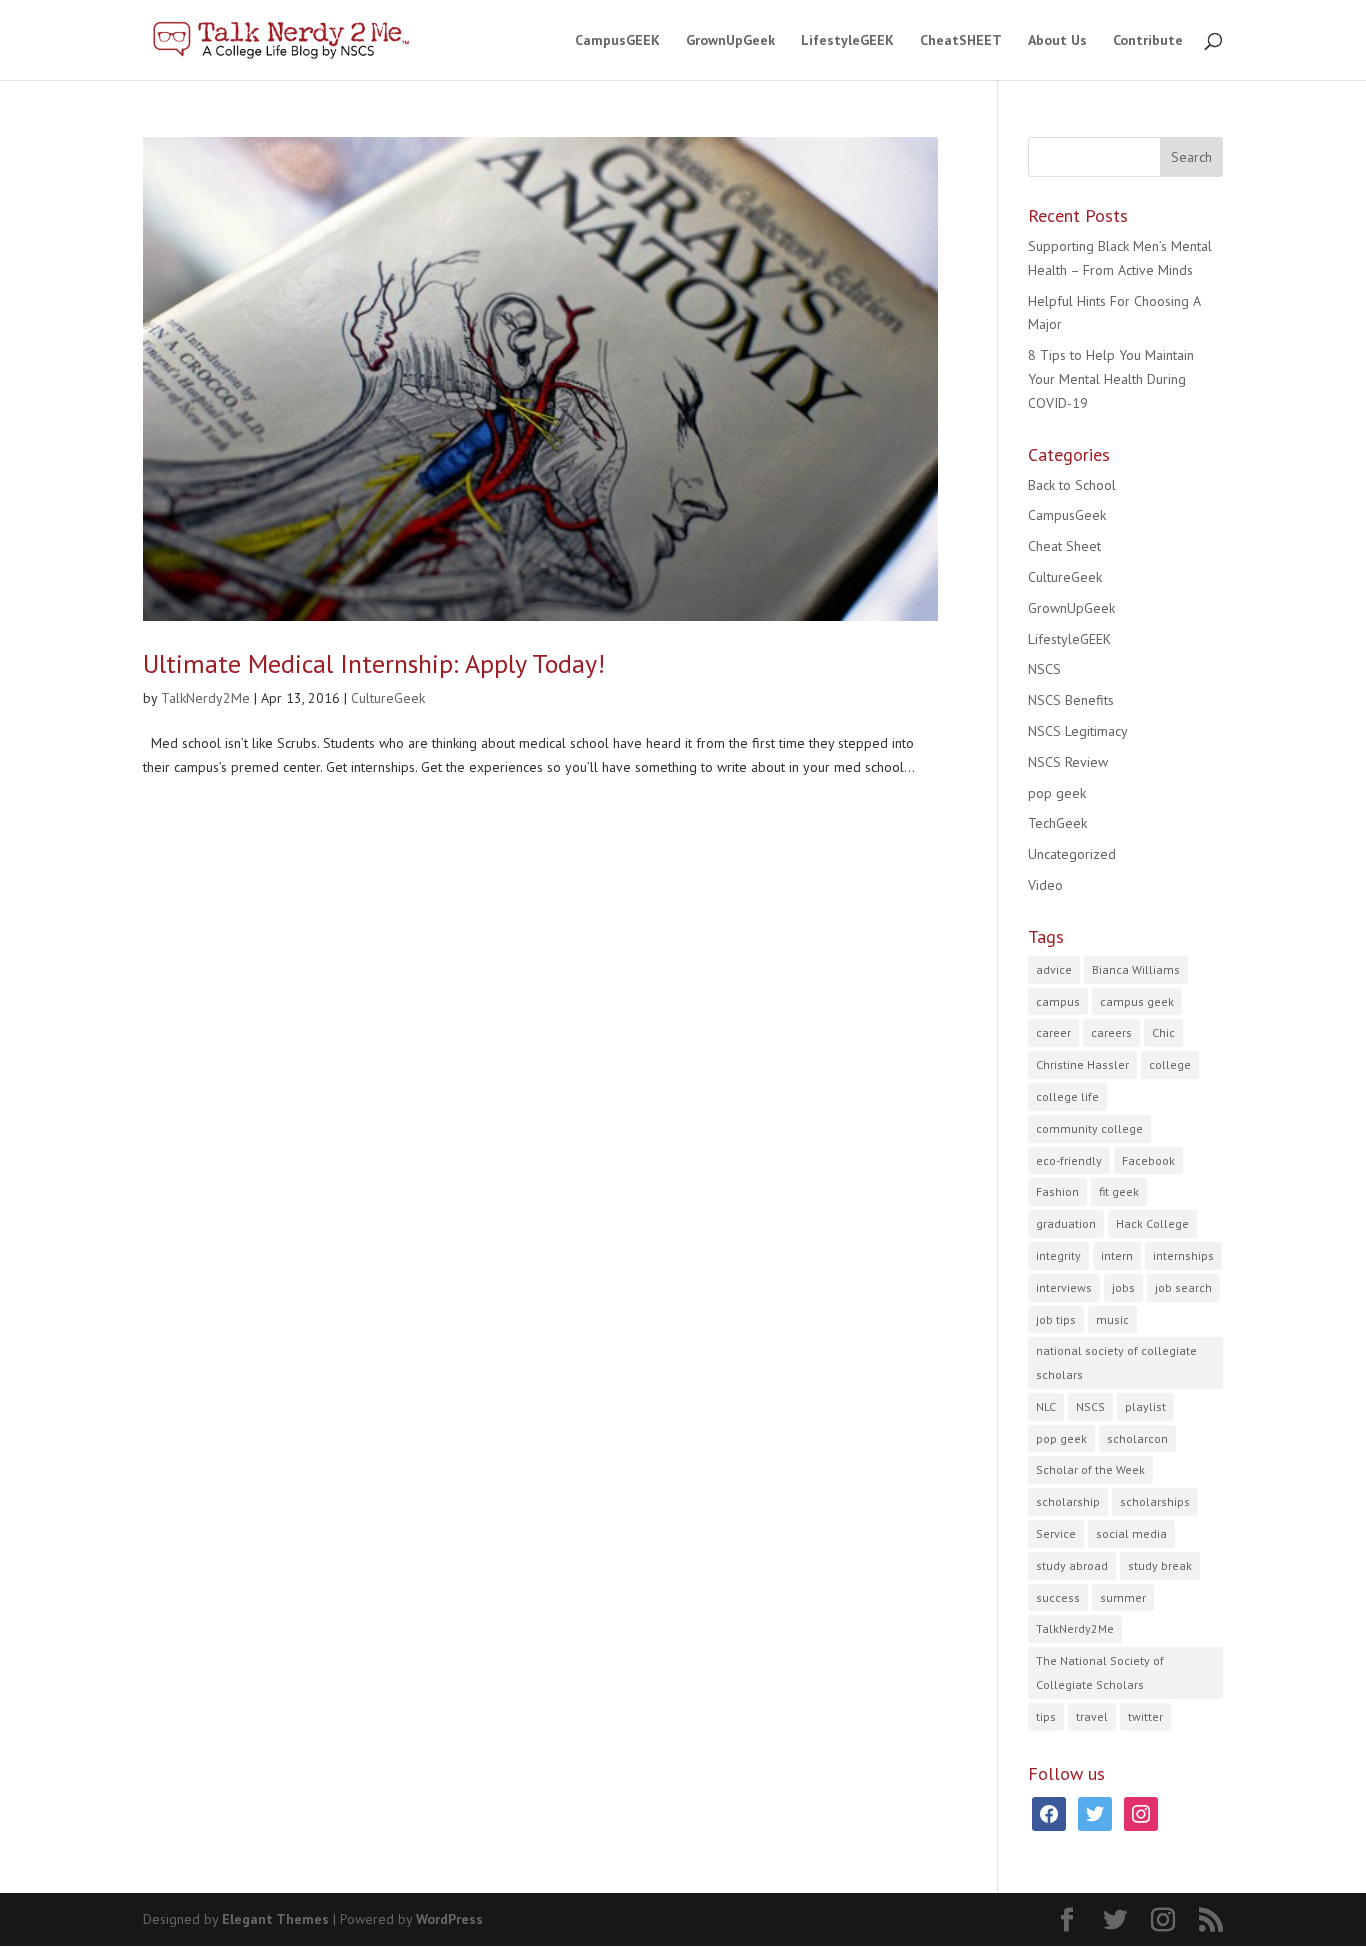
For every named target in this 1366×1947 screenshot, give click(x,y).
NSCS (1044, 669)
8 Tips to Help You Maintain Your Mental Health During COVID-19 (1111, 379)
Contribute (1148, 41)
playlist (1145, 1406)
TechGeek (1057, 823)
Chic (1163, 1032)
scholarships (1155, 1501)
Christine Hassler (1082, 1064)
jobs (1123, 1287)
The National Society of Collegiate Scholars (1100, 1672)
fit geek (1119, 1191)
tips (1046, 1716)
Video (1045, 885)
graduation (1066, 1223)
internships (1183, 1255)
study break (1160, 1565)
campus (1058, 1001)
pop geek (1057, 793)
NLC (1046, 1406)
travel (1092, 1716)
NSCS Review (1068, 762)
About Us (1057, 41)
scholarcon (1137, 1438)
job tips (1056, 1319)
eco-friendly (1069, 1160)
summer (1123, 1597)
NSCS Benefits (1071, 700)
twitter (1145, 1716)
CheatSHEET (961, 41)
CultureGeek (388, 698)
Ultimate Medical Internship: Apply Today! (374, 663)
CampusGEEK (617, 41)
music (1112, 1319)
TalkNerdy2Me (205, 698)
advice (1054, 969)
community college (1089, 1128)
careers (1111, 1032)
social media (1131, 1533)
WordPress (449, 1919)
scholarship (1068, 1501)
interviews (1064, 1287)
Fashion (1057, 1191)
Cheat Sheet (1064, 546)
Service (1056, 1533)
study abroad (1072, 1565)
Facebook (1148, 1160)
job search (1183, 1287)
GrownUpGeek (730, 41)
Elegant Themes (275, 1919)
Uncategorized (1072, 854)
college (1170, 1064)
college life (1067, 1096)
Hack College (1152, 1223)
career (1053, 1032)
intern (1117, 1255)
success (1058, 1597)
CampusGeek (1067, 515)
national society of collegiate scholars (1116, 1362)
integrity (1058, 1255)
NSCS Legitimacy (1078, 731)
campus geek (1137, 1001)
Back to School (1072, 485)
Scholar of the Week (1090, 1469)
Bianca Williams (1136, 969)
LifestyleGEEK (847, 41)
